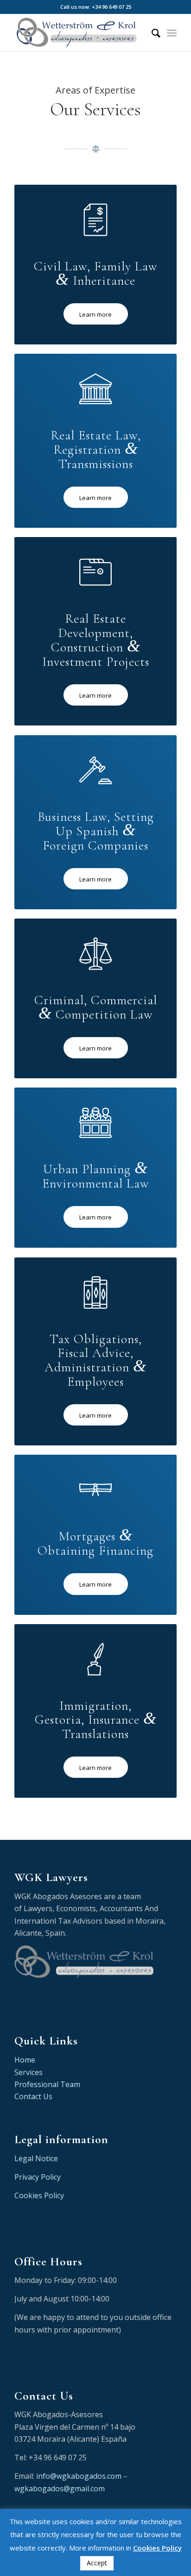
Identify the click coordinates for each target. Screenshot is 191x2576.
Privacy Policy (38, 2177)
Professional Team (47, 2084)
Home (25, 2060)
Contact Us (33, 2096)
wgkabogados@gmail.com (60, 2488)
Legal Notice (36, 2158)
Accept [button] (97, 2563)
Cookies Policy (39, 2195)
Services (29, 2072)
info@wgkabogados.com (79, 2476)
